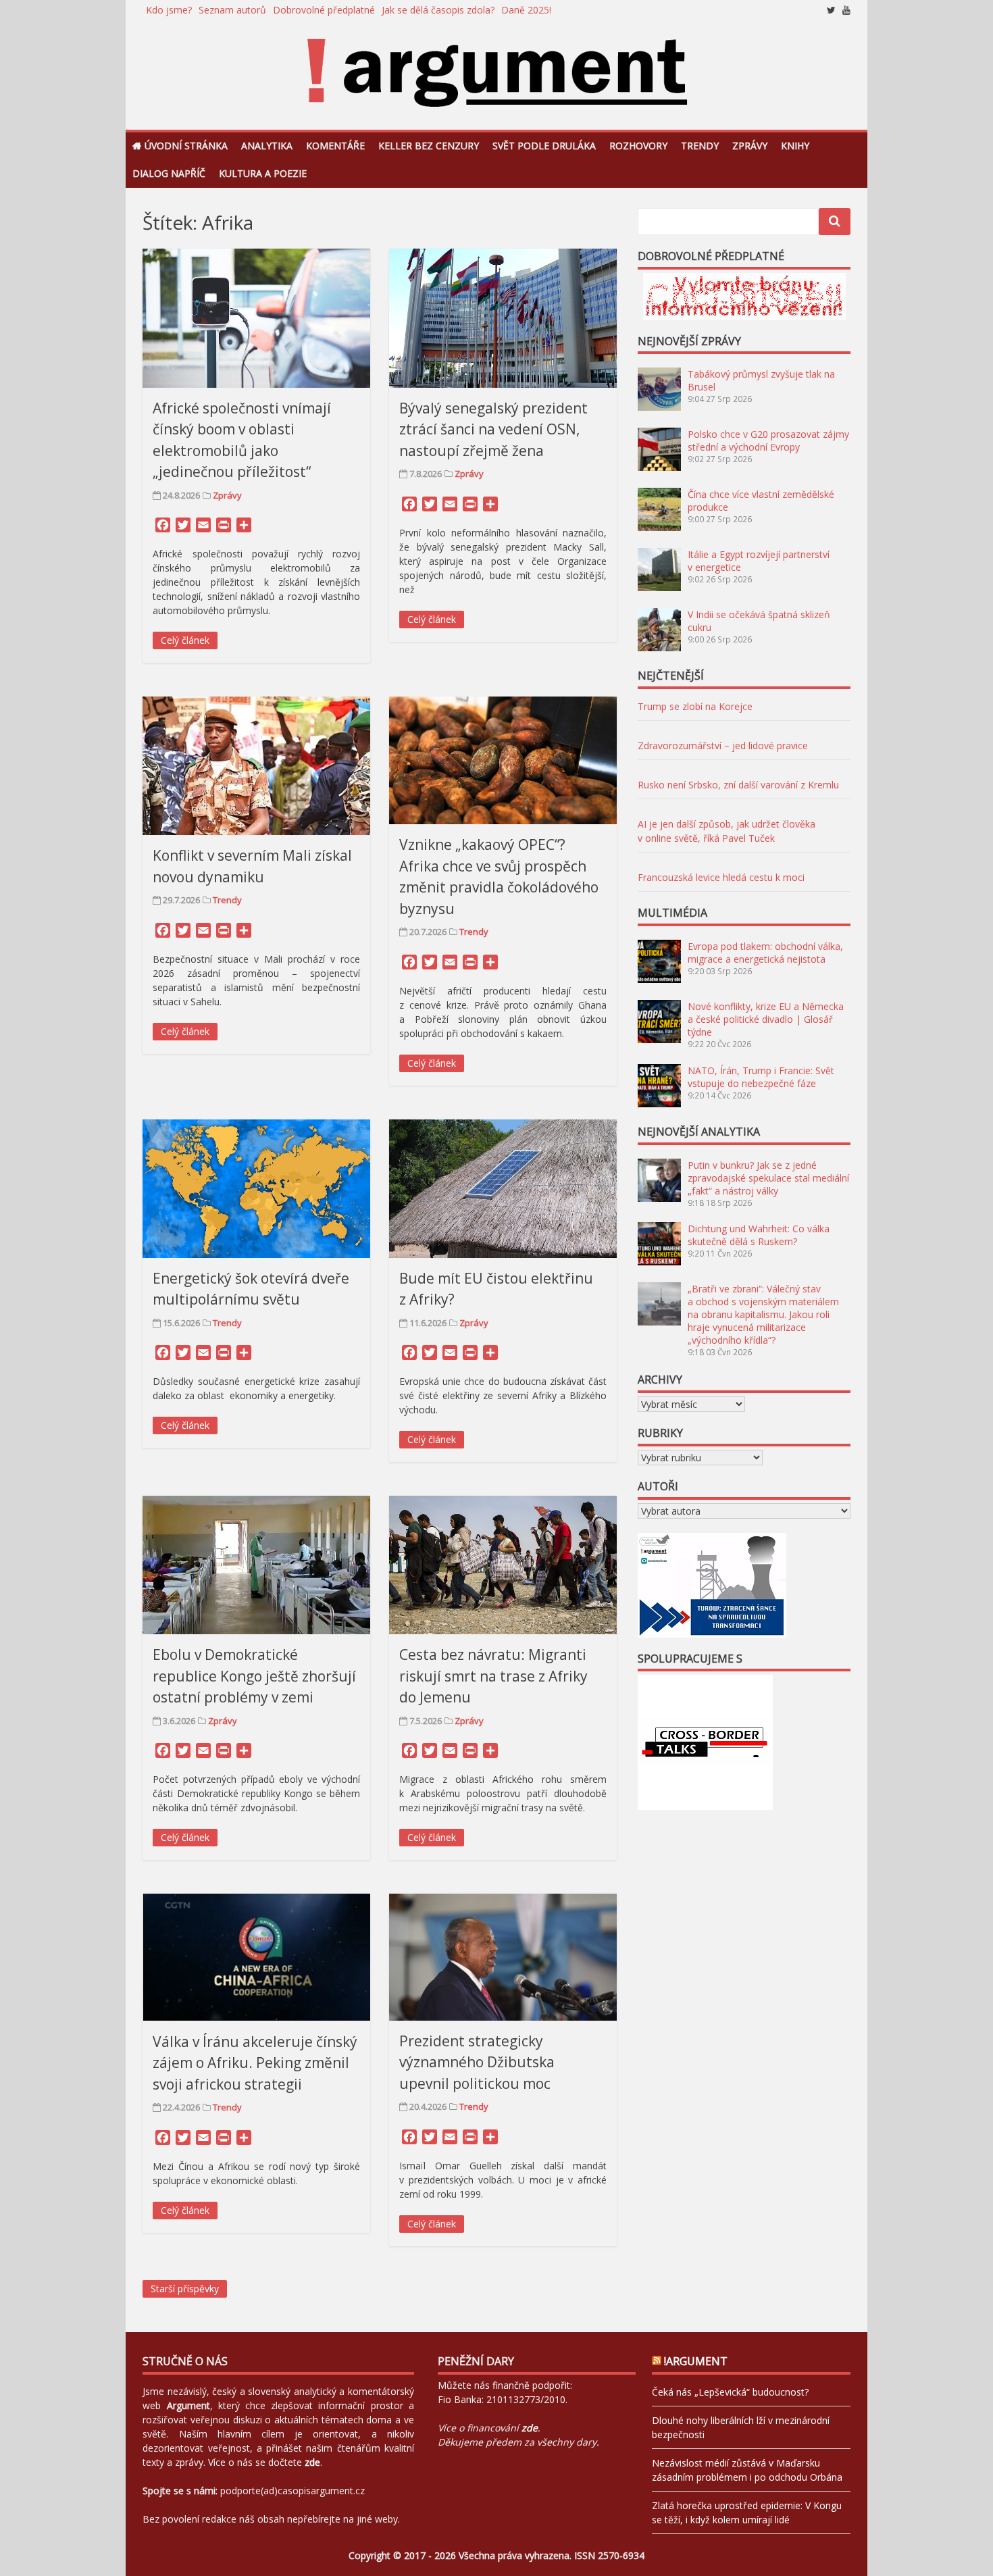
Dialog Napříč (169, 173)
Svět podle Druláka (544, 146)
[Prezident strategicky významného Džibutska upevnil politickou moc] (503, 1957)
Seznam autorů (232, 10)
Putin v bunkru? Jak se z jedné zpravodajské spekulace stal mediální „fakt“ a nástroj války (768, 1178)
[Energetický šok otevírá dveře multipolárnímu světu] (256, 1189)
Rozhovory (638, 146)
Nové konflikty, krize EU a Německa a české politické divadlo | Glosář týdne (766, 1019)
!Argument (696, 2361)
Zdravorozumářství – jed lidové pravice (723, 746)
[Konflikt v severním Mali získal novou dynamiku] (256, 766)
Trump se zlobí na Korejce (695, 706)
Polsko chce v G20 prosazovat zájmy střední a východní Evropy (768, 440)
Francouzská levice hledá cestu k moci (721, 877)
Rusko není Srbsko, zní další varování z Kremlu (738, 785)
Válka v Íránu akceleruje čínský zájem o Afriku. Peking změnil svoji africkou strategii (255, 2063)
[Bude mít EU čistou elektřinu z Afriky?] (503, 1189)
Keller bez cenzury (429, 146)
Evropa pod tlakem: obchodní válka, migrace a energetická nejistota (765, 953)
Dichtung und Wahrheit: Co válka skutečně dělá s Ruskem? (759, 1235)
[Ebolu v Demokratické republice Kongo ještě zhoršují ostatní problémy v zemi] (256, 1565)
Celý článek (185, 640)
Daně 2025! (526, 10)
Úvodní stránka (186, 146)
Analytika (267, 146)
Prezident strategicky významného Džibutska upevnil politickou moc (477, 2062)
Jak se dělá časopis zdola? (438, 10)
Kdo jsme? (169, 10)
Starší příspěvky (185, 2289)
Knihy (795, 146)
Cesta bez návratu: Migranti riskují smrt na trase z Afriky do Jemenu (493, 1676)
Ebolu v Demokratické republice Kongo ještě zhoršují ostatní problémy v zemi (254, 1676)
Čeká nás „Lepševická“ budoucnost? (730, 2392)
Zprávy (750, 146)
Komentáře (335, 146)
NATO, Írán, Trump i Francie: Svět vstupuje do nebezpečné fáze (761, 1077)
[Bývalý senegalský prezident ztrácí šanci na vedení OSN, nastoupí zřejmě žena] (503, 318)
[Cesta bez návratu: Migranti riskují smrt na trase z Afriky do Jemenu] (503, 1565)
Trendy (700, 146)
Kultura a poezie (263, 173)
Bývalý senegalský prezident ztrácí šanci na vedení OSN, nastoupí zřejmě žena (493, 429)
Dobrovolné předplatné (324, 10)
